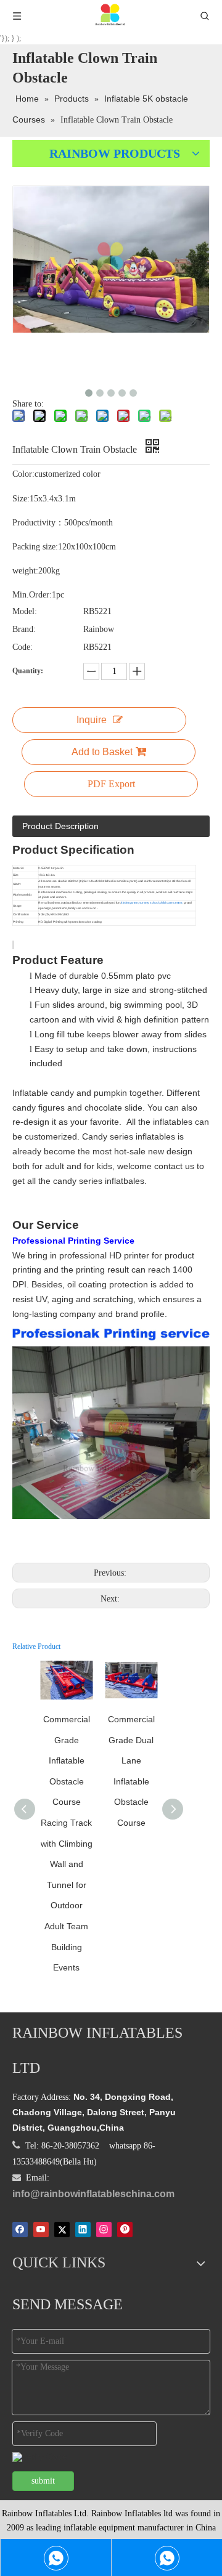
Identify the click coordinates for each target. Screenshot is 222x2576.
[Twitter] (62, 2229)
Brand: (24, 629)
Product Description (60, 826)
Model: (25, 611)
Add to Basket (102, 752)
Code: (23, 647)
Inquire (92, 720)
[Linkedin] (83, 2229)
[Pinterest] (125, 2229)
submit (43, 2481)
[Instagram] (104, 2229)
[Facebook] (20, 2229)
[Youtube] (41, 2229)
